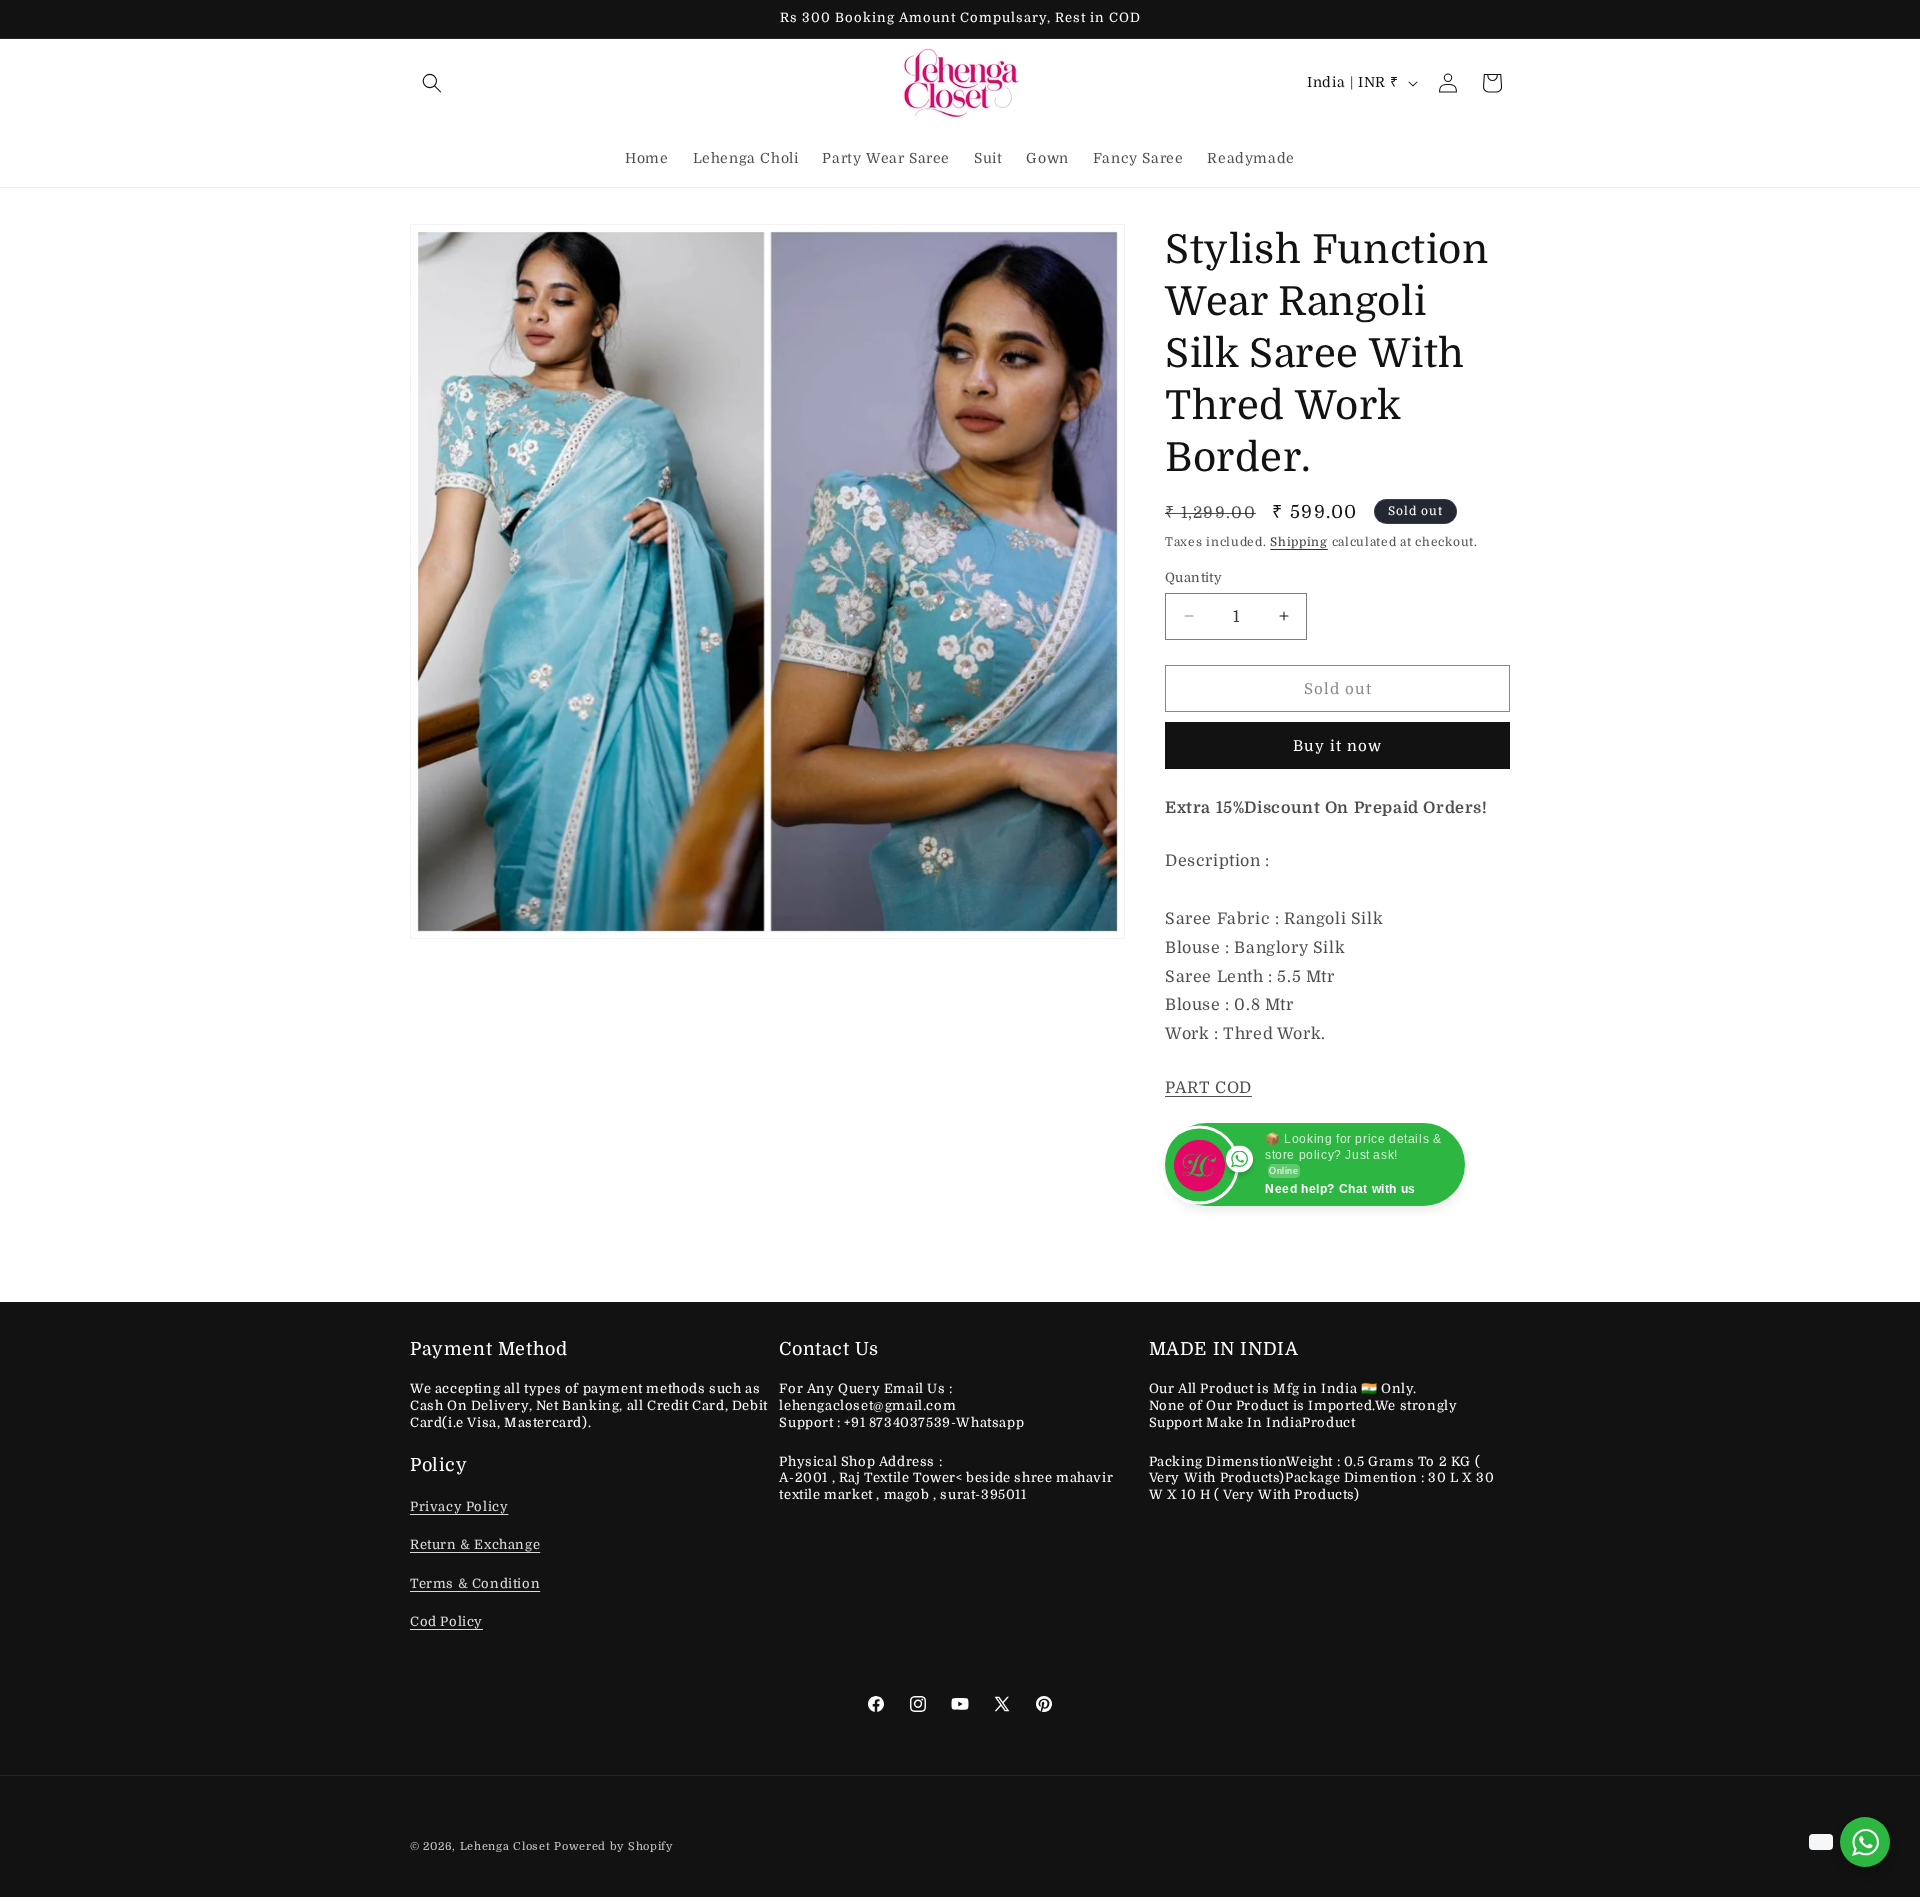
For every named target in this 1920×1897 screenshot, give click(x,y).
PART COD (1208, 1088)
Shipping (1299, 542)
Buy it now (1337, 746)
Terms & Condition (475, 1583)
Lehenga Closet (505, 1846)
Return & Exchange (475, 1545)
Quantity (1193, 576)
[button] (432, 83)
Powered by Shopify (613, 1846)
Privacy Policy (459, 1506)
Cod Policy (446, 1622)
